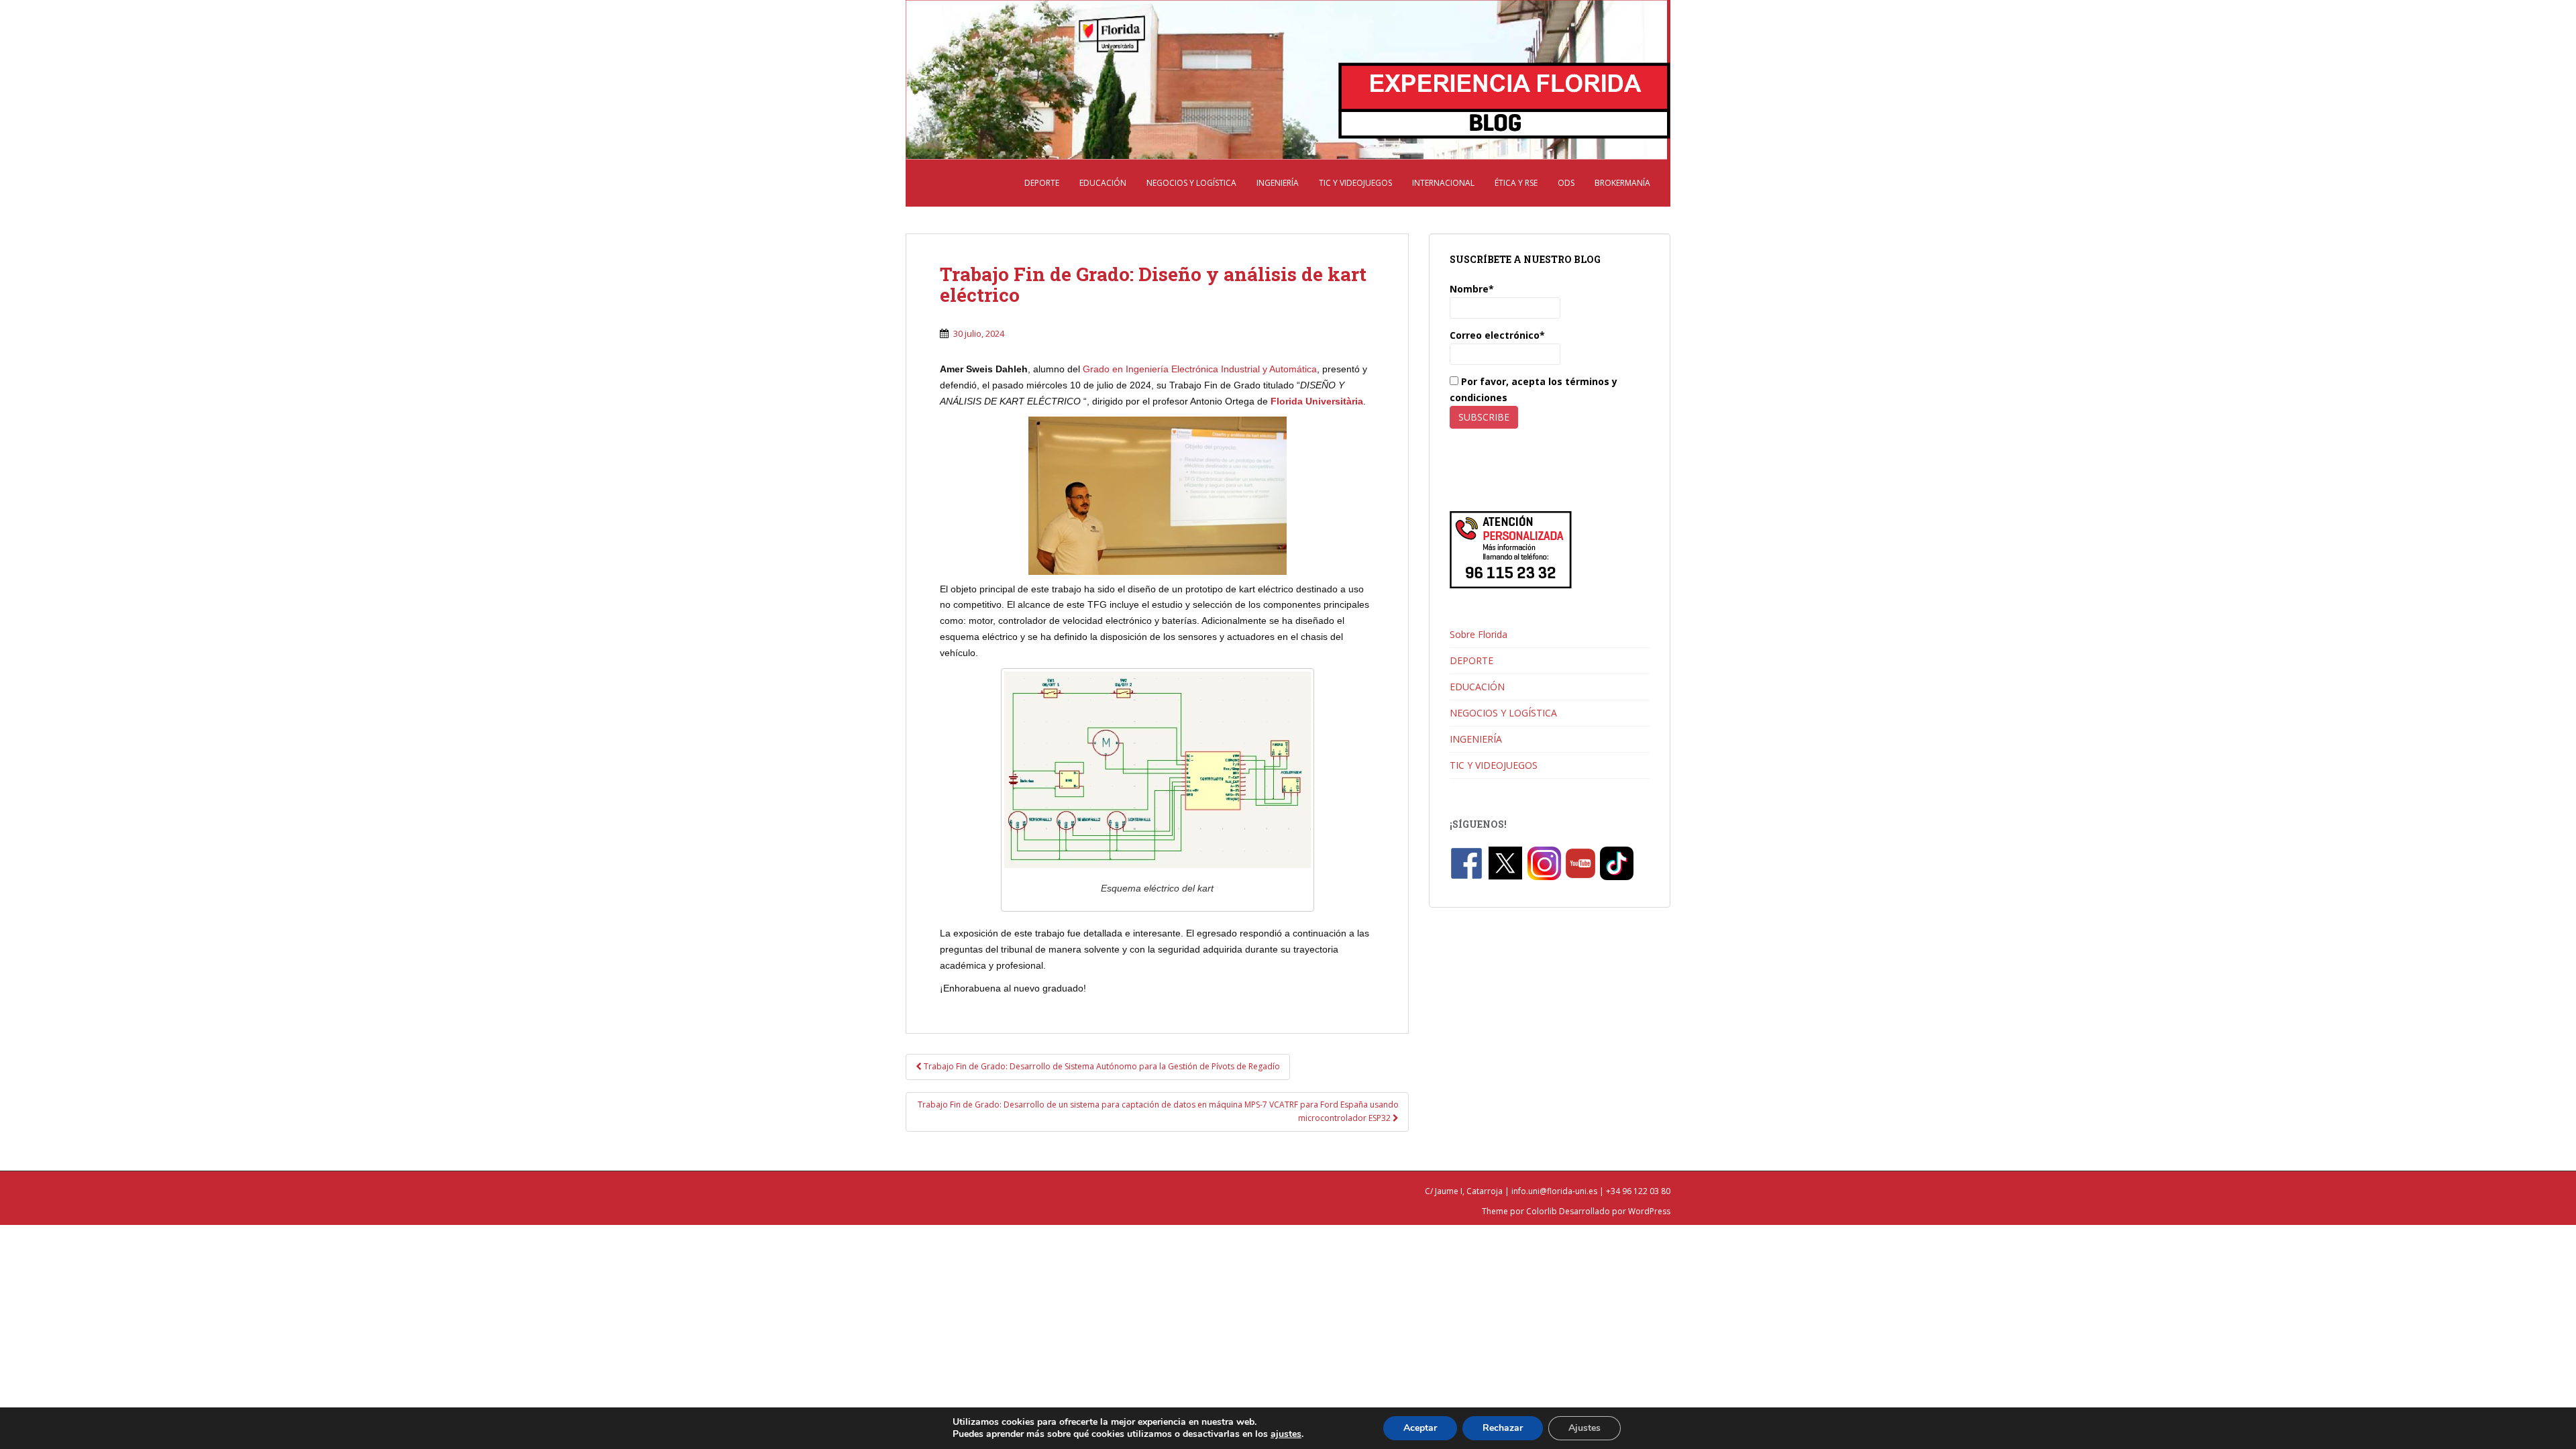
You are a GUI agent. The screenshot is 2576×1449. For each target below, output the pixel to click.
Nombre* (1472, 289)
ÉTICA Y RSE (1516, 183)
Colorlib (1542, 1211)
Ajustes (1585, 1428)
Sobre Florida (1479, 634)
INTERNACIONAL (1443, 183)
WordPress (1649, 1211)
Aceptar (1420, 1428)
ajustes (1286, 1434)
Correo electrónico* (1497, 335)
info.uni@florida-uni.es (1554, 1191)
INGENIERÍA (1278, 183)
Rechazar (1503, 1428)
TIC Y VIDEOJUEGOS (1355, 183)
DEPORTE (1042, 183)
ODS (1566, 183)
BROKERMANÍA (1622, 183)
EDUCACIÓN (1103, 183)
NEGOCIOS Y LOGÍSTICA (1191, 183)
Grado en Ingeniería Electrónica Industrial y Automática (1200, 369)
